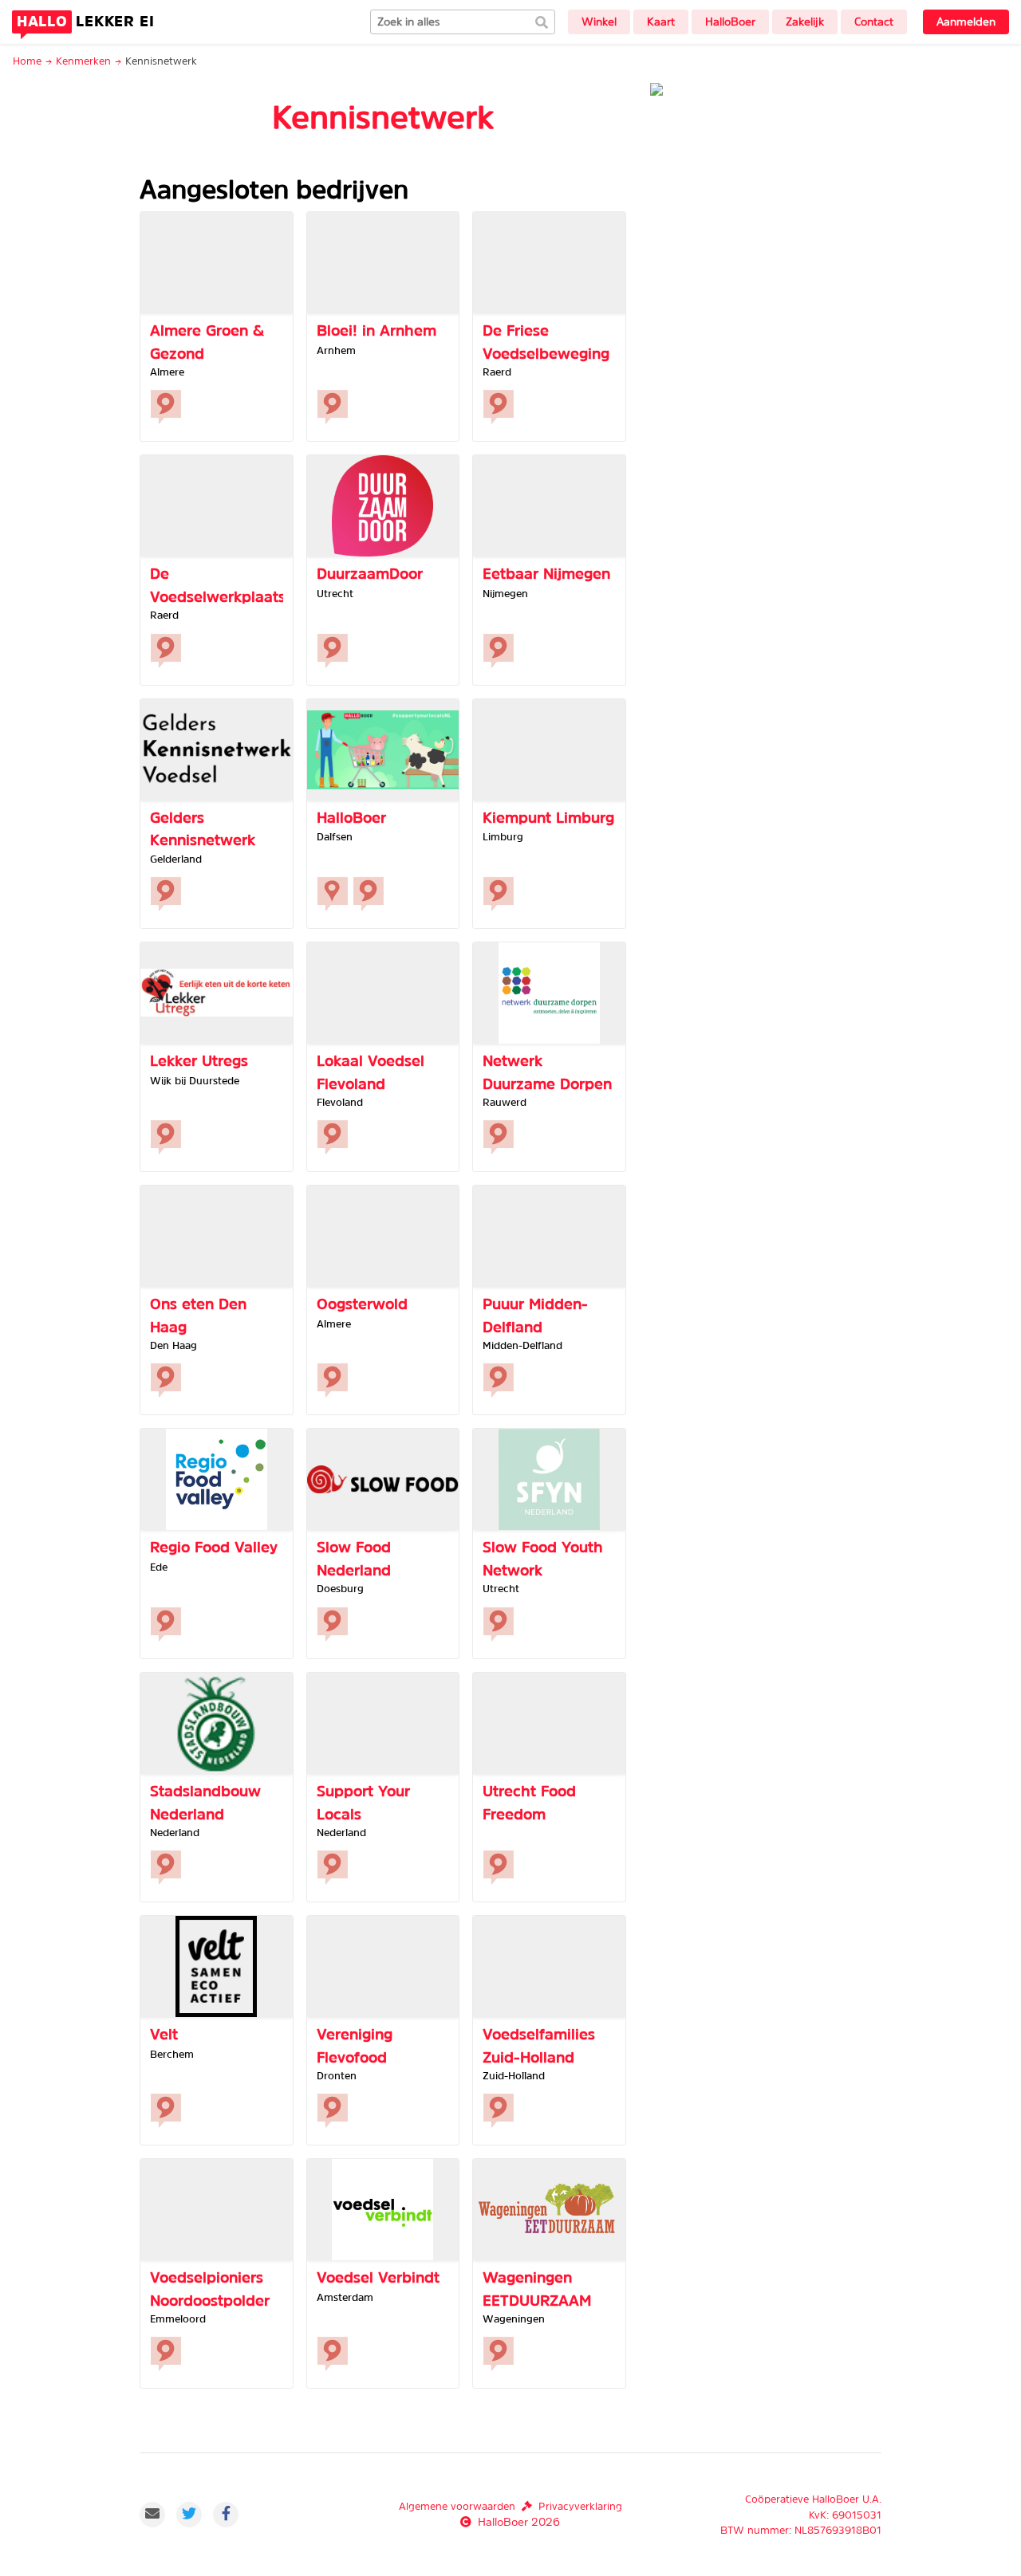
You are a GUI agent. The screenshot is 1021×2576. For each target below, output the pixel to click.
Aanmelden (966, 22)
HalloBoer (730, 22)
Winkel (599, 22)
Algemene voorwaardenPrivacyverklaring (510, 2506)
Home (27, 61)
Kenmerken (83, 61)
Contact (874, 22)
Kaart (661, 22)
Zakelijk (805, 22)
